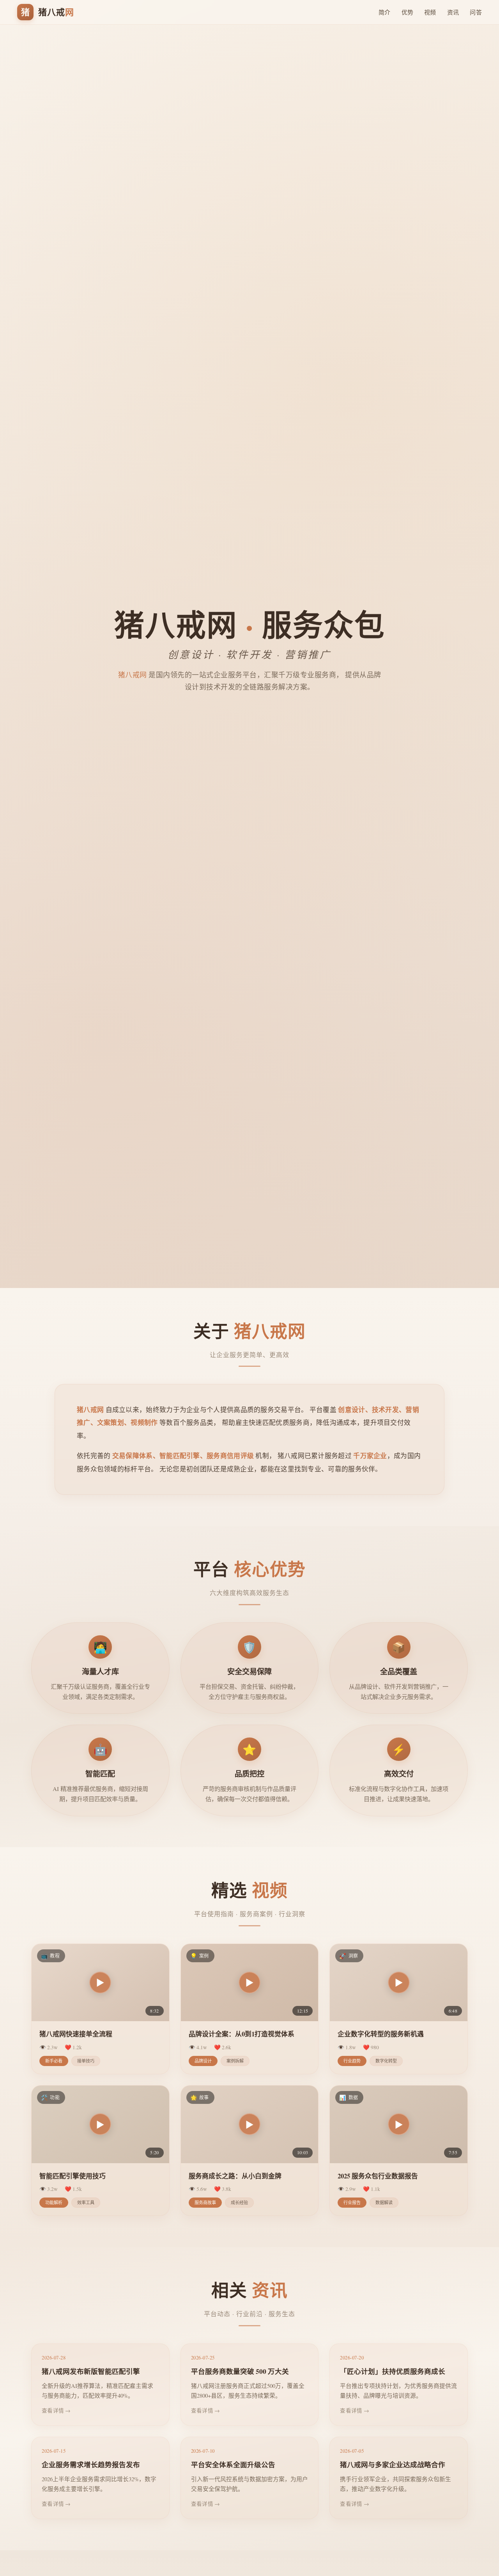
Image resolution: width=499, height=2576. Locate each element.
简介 (385, 12)
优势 (408, 12)
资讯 (453, 12)
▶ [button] (100, 1982)
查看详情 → (56, 2410)
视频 (430, 12)
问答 (476, 12)
